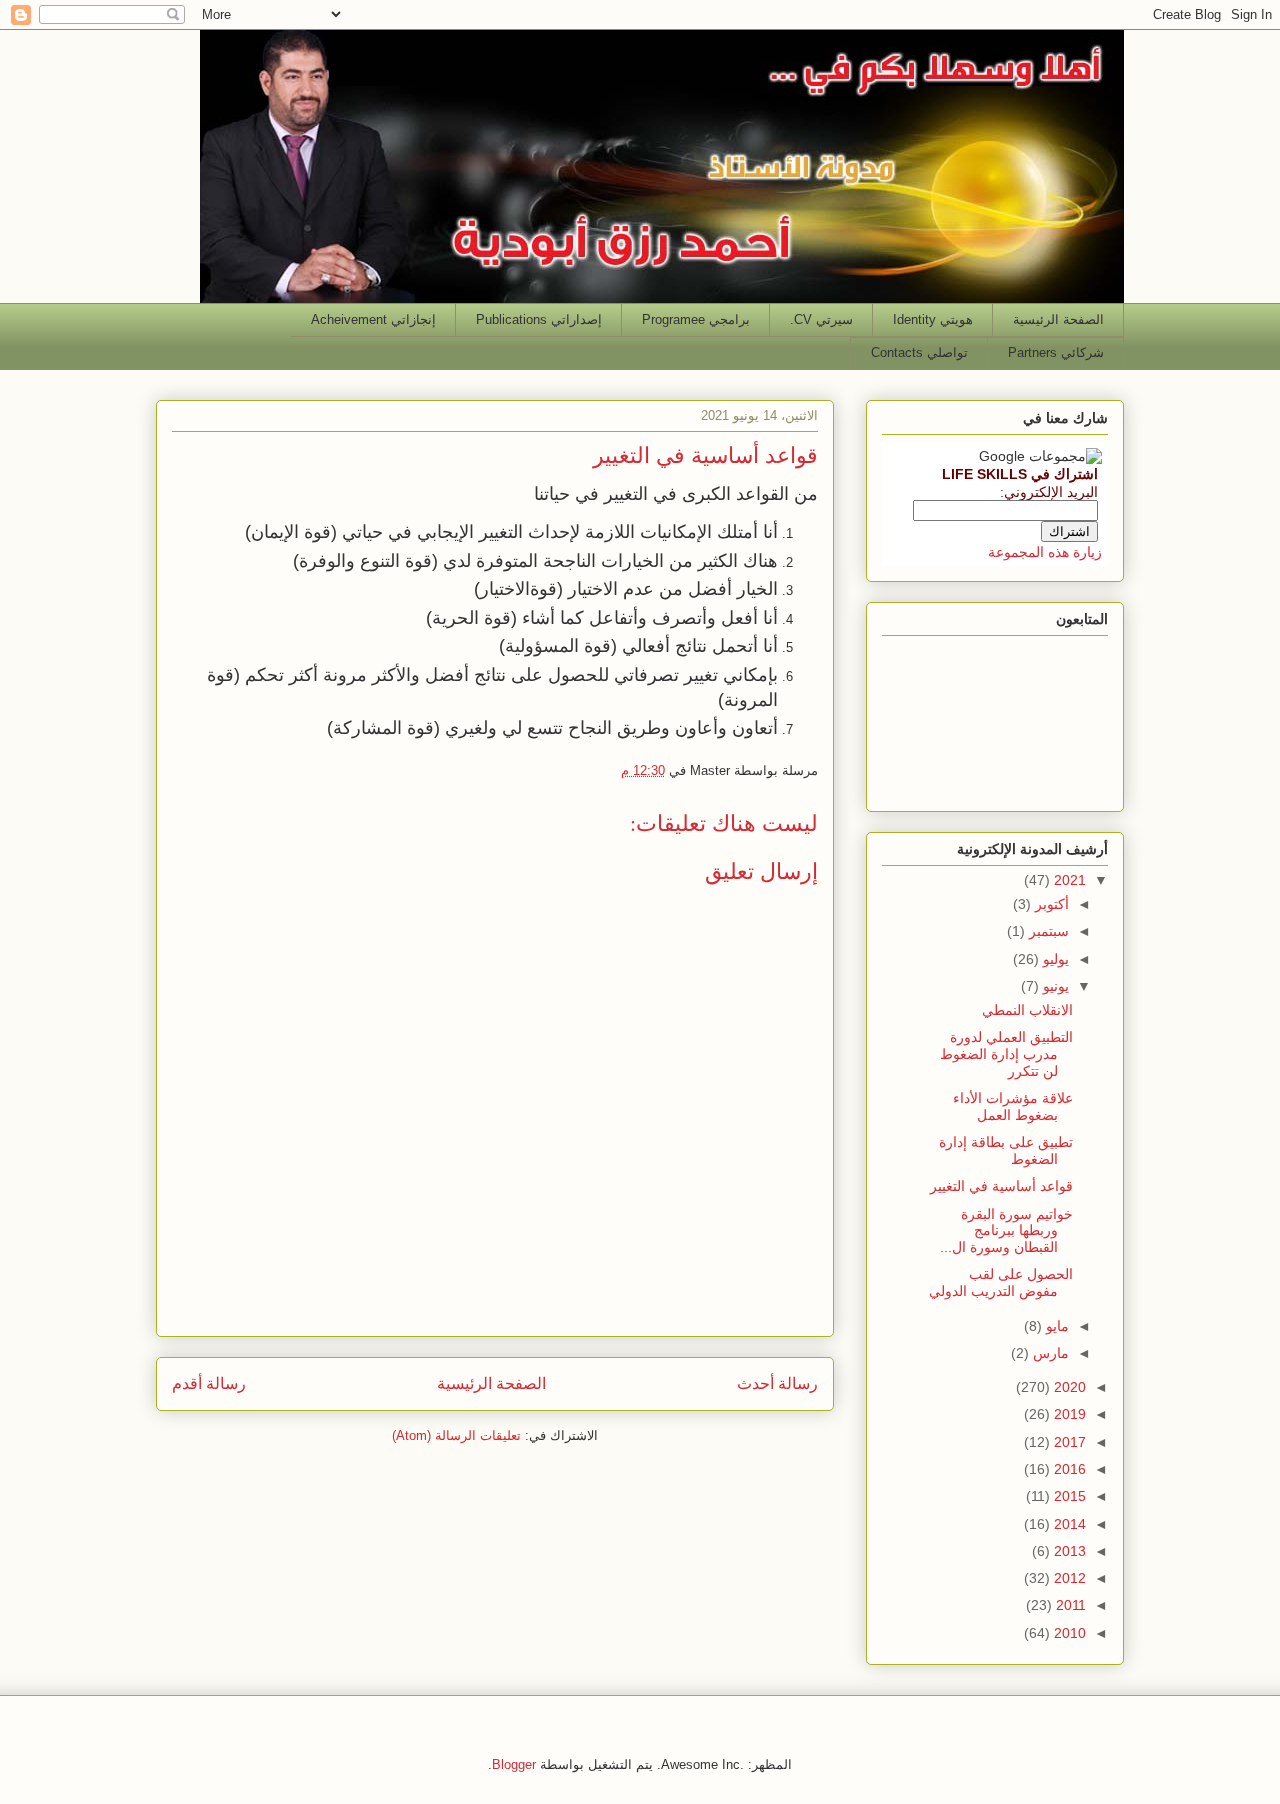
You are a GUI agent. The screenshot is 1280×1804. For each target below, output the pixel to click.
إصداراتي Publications (539, 319)
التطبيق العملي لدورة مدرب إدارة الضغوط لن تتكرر (1006, 1054)
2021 (1068, 880)
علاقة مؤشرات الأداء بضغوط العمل (1013, 1106)
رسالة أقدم (209, 1383)
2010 (1068, 1633)
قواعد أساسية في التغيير (1001, 1186)
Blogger (514, 1764)
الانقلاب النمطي (1027, 1010)
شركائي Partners (1056, 352)
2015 (1068, 1496)
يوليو (1054, 959)
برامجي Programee (696, 319)
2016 (1068, 1469)
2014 (1068, 1524)
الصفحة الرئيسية (1058, 319)
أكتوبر (1050, 904)
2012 (1068, 1578)
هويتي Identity (933, 319)
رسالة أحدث (777, 1383)
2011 (1069, 1605)
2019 (1068, 1414)
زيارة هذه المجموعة (1045, 552)
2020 (1068, 1387)
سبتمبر (1047, 931)
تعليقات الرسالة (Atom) (456, 1435)
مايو (1055, 1326)
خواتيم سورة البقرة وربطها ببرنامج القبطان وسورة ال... (1006, 1231)
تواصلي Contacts (919, 352)
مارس (1049, 1353)
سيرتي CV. (821, 319)
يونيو (1054, 986)
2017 (1068, 1442)
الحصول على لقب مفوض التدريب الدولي (1001, 1282)
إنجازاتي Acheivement (373, 319)
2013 (1068, 1551)
